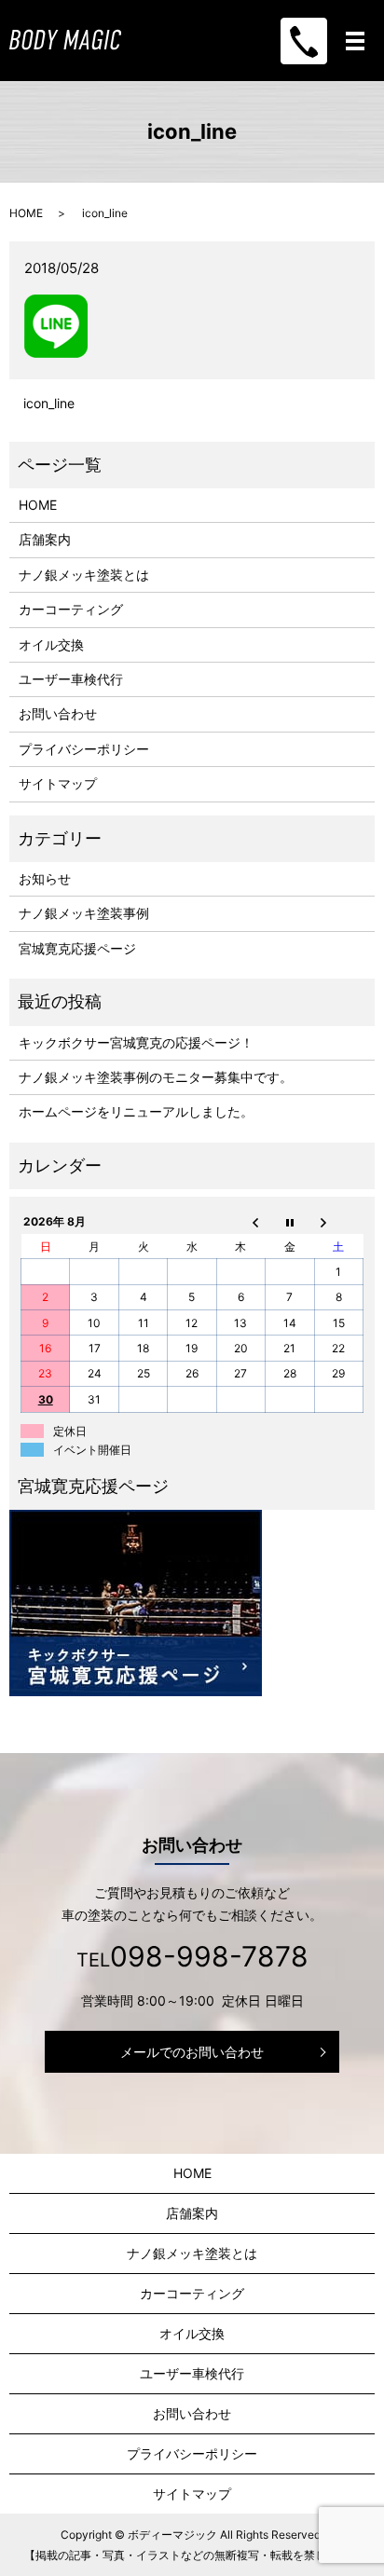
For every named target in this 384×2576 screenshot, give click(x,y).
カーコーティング (71, 609)
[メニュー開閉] (355, 41)
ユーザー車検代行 (71, 679)
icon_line (49, 403)
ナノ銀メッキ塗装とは (84, 575)
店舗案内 (45, 539)
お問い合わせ (58, 713)
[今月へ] (290, 1222)
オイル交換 (51, 644)
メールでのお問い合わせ (192, 2052)
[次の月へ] (338, 1222)
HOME (26, 213)
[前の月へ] (240, 1222)
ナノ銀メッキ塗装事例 (84, 913)
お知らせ (45, 878)
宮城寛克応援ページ (77, 948)
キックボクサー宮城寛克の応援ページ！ (136, 1042)
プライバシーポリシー (84, 749)
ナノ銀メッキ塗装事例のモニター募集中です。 (156, 1077)
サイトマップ (58, 783)
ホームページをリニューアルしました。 (136, 1111)
